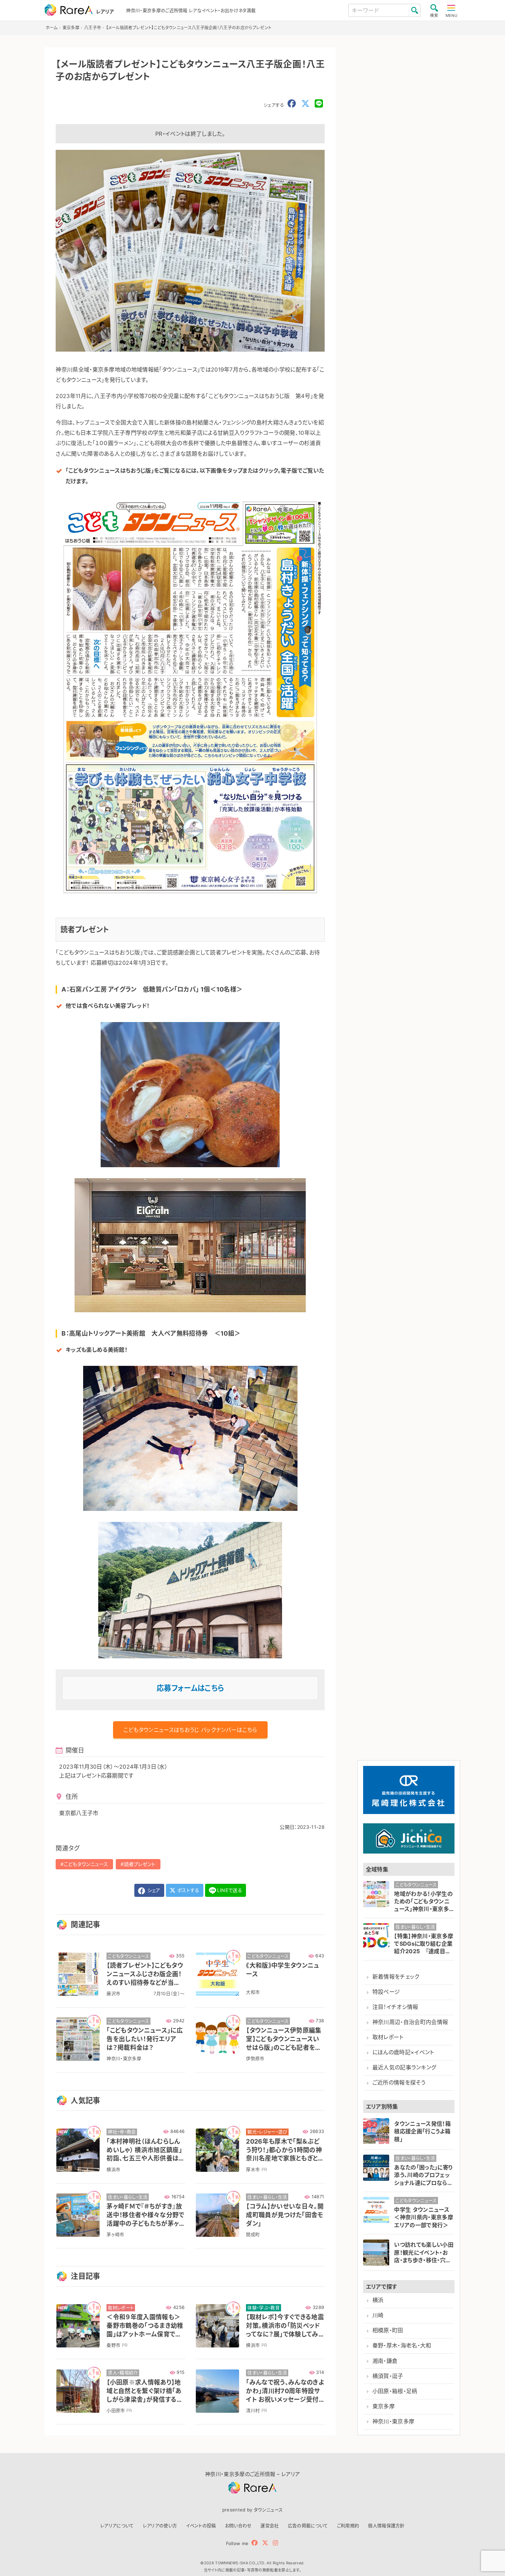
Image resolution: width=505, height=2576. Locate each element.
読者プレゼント (140, 1864)
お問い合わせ (238, 2525)
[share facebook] (292, 104)
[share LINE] (319, 104)
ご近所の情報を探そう (399, 2083)
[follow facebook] (255, 2543)
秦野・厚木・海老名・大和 (402, 2346)
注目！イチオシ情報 (395, 2007)
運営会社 (270, 2525)
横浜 (378, 2300)
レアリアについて (117, 2525)
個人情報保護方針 (386, 2525)
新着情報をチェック (396, 1977)
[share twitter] (305, 104)
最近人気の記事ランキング (405, 2068)
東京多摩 (384, 2406)
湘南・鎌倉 (385, 2361)
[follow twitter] (265, 2543)
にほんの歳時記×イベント (403, 2052)
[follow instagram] (275, 2543)
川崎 (378, 2315)
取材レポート (388, 2037)
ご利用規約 (348, 2525)
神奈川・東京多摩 (394, 2422)
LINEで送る (230, 1890)
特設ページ (386, 1992)
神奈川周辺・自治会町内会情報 (410, 2022)
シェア (153, 1890)
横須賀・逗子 (388, 2376)
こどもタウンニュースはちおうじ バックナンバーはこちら (190, 1730)
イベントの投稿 (201, 2525)
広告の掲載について (308, 2525)
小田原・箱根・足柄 (395, 2391)
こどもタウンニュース (86, 1864)
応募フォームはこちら (190, 1688)
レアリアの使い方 (160, 2525)
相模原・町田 (388, 2330)
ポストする (188, 1890)
